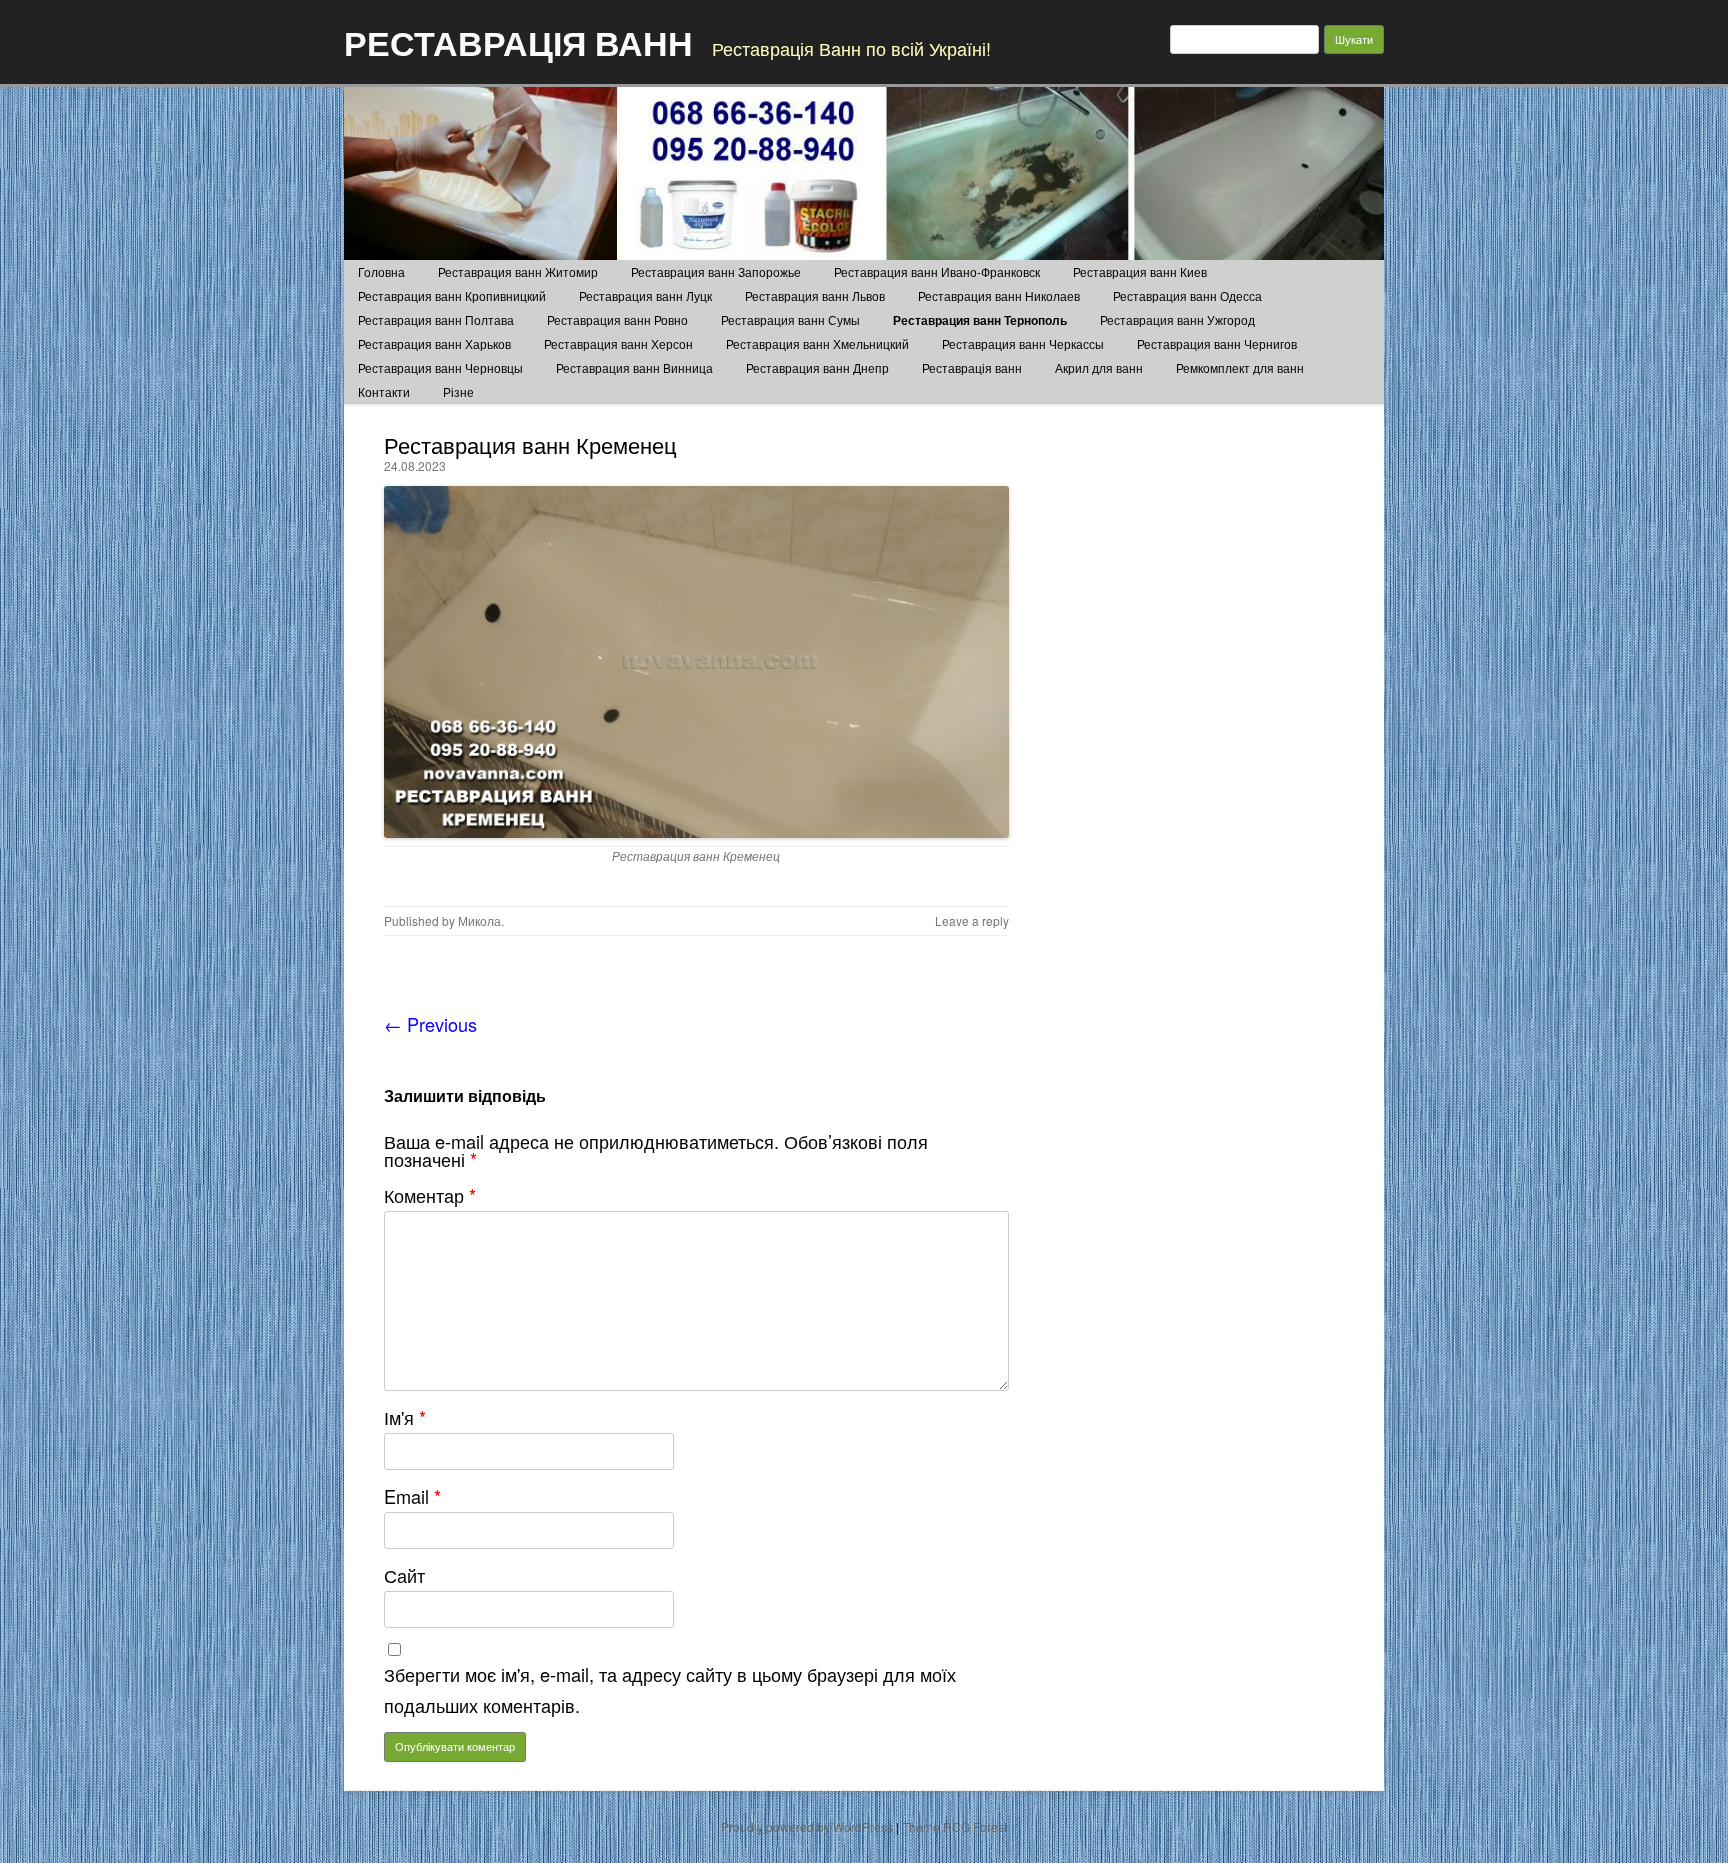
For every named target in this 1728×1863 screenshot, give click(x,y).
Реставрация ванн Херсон (618, 343)
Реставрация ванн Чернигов (1217, 343)
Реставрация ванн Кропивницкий (452, 295)
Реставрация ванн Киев (1140, 271)
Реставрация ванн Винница (634, 367)
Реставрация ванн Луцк (645, 295)
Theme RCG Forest (954, 1826)
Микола (479, 920)
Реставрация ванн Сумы (790, 319)
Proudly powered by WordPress (807, 1826)
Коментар (430, 1195)
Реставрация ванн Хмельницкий (817, 343)
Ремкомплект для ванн (1240, 367)
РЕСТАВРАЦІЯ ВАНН (518, 42)
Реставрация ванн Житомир (518, 271)
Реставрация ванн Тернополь (980, 320)
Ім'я (405, 1417)
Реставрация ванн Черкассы (1023, 343)
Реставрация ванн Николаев (999, 295)
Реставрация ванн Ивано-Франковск (937, 271)
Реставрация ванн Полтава (436, 319)
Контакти (384, 391)
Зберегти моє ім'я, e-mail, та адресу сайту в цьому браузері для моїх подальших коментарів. (670, 1689)
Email (412, 1496)
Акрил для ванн (1099, 367)
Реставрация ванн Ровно (617, 319)
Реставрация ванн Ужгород (1177, 319)
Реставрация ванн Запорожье (716, 271)
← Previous (430, 1024)
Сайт (404, 1575)
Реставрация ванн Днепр (817, 367)
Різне (458, 391)
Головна (381, 271)
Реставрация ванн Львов (815, 295)
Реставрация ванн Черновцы (440, 367)
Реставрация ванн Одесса (1187, 295)
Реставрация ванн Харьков (434, 343)
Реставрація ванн (972, 367)
